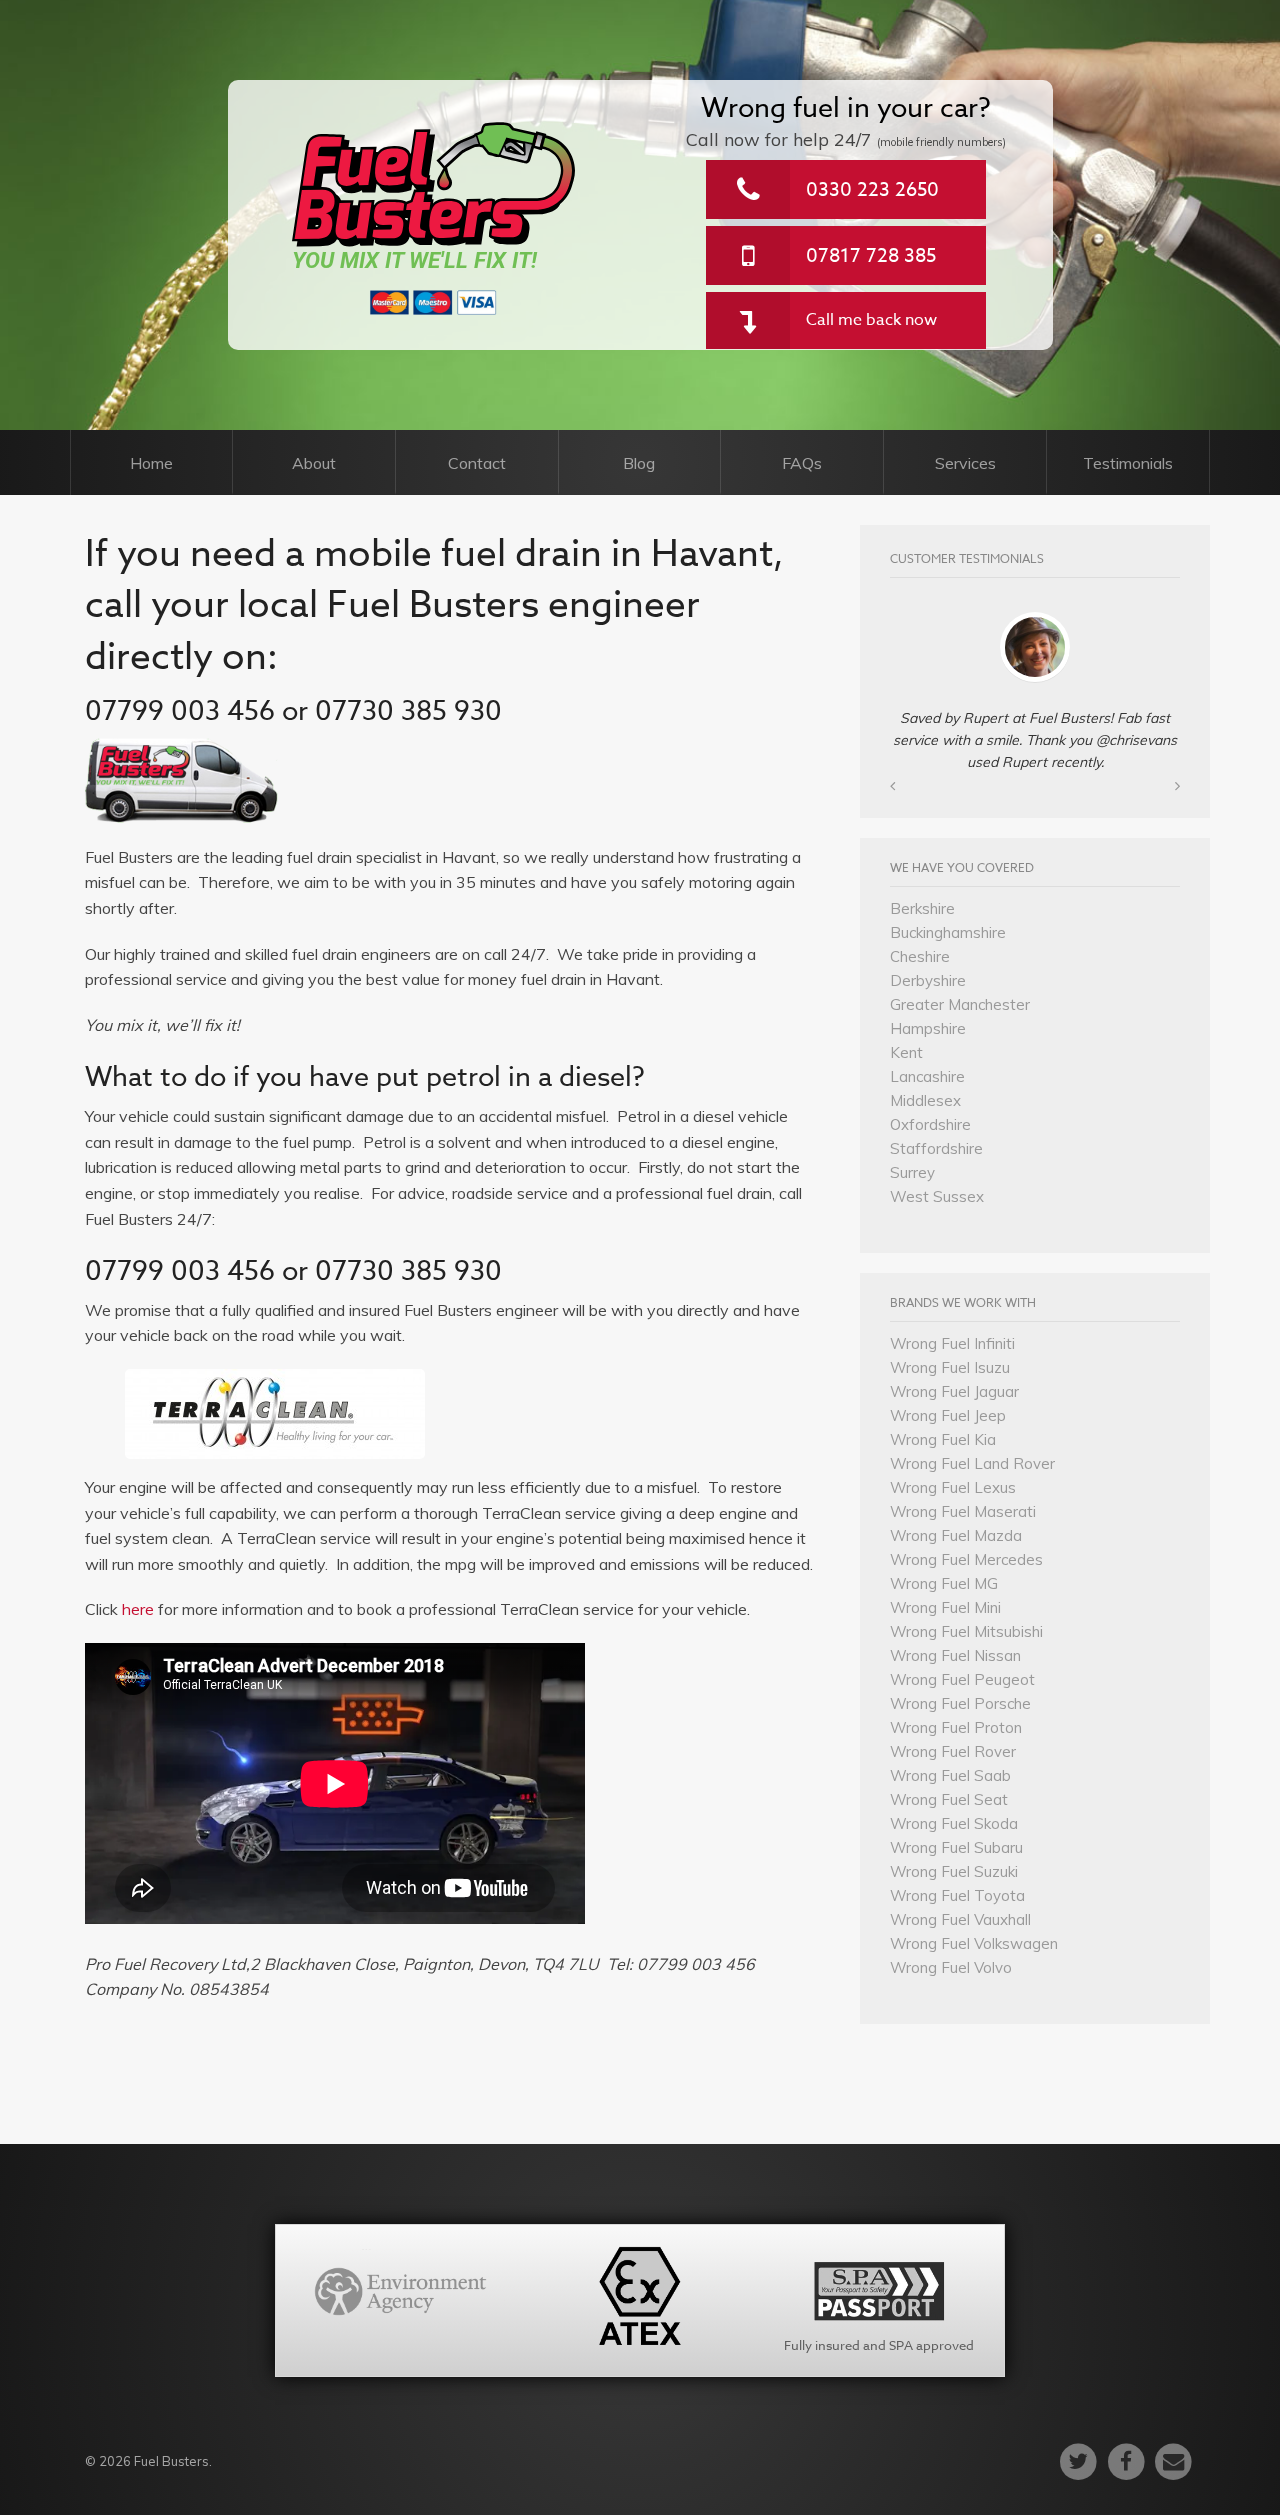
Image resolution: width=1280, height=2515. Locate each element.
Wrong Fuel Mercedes (966, 1559)
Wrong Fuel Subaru (956, 1847)
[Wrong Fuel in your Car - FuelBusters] (434, 184)
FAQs (802, 463)
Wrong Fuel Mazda (956, 1535)
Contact (477, 463)
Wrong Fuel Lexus (953, 1487)
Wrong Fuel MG (944, 1583)
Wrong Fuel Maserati (963, 1511)
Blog (639, 463)
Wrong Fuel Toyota (957, 1895)
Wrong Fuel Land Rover (972, 1463)
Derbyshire (928, 980)
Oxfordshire (930, 1124)
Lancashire (927, 1076)
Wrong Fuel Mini (945, 1607)
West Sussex (937, 1196)
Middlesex (925, 1100)
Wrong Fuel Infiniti (952, 1343)
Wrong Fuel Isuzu (950, 1367)
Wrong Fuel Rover (953, 1751)
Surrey (912, 1172)
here (140, 1609)
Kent (906, 1052)
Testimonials (1128, 463)
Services (965, 463)
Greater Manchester (960, 1004)
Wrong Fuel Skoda (954, 1823)
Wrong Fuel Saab (950, 1775)
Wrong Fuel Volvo (951, 1967)
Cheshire (920, 956)
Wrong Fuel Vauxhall (960, 1919)
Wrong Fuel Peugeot (962, 1679)
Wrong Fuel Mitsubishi (966, 1631)
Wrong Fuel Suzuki (954, 1871)
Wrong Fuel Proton (956, 1727)
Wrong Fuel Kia (943, 1439)
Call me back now (871, 320)
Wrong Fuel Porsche (960, 1703)
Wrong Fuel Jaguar (954, 1391)
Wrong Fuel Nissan (955, 1655)
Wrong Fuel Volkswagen (974, 1943)
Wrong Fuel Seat (949, 1799)
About (314, 463)
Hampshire (928, 1028)
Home (151, 463)
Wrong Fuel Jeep (948, 1415)
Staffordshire (936, 1148)
